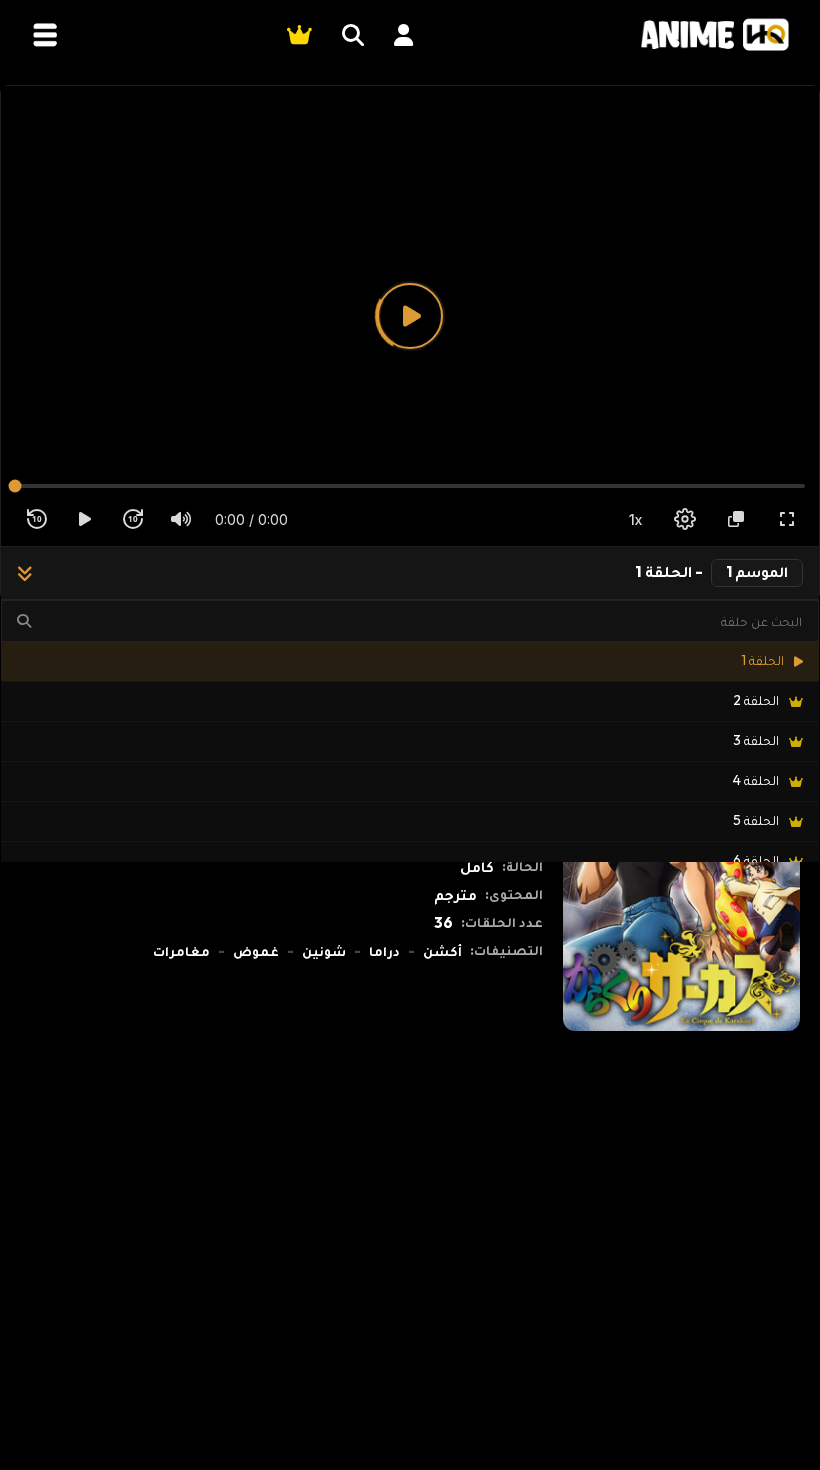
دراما (384, 951)
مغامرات (181, 951)
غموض (256, 951)
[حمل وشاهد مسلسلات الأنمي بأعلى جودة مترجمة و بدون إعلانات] (715, 34)
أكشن (442, 951)
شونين (324, 951)
